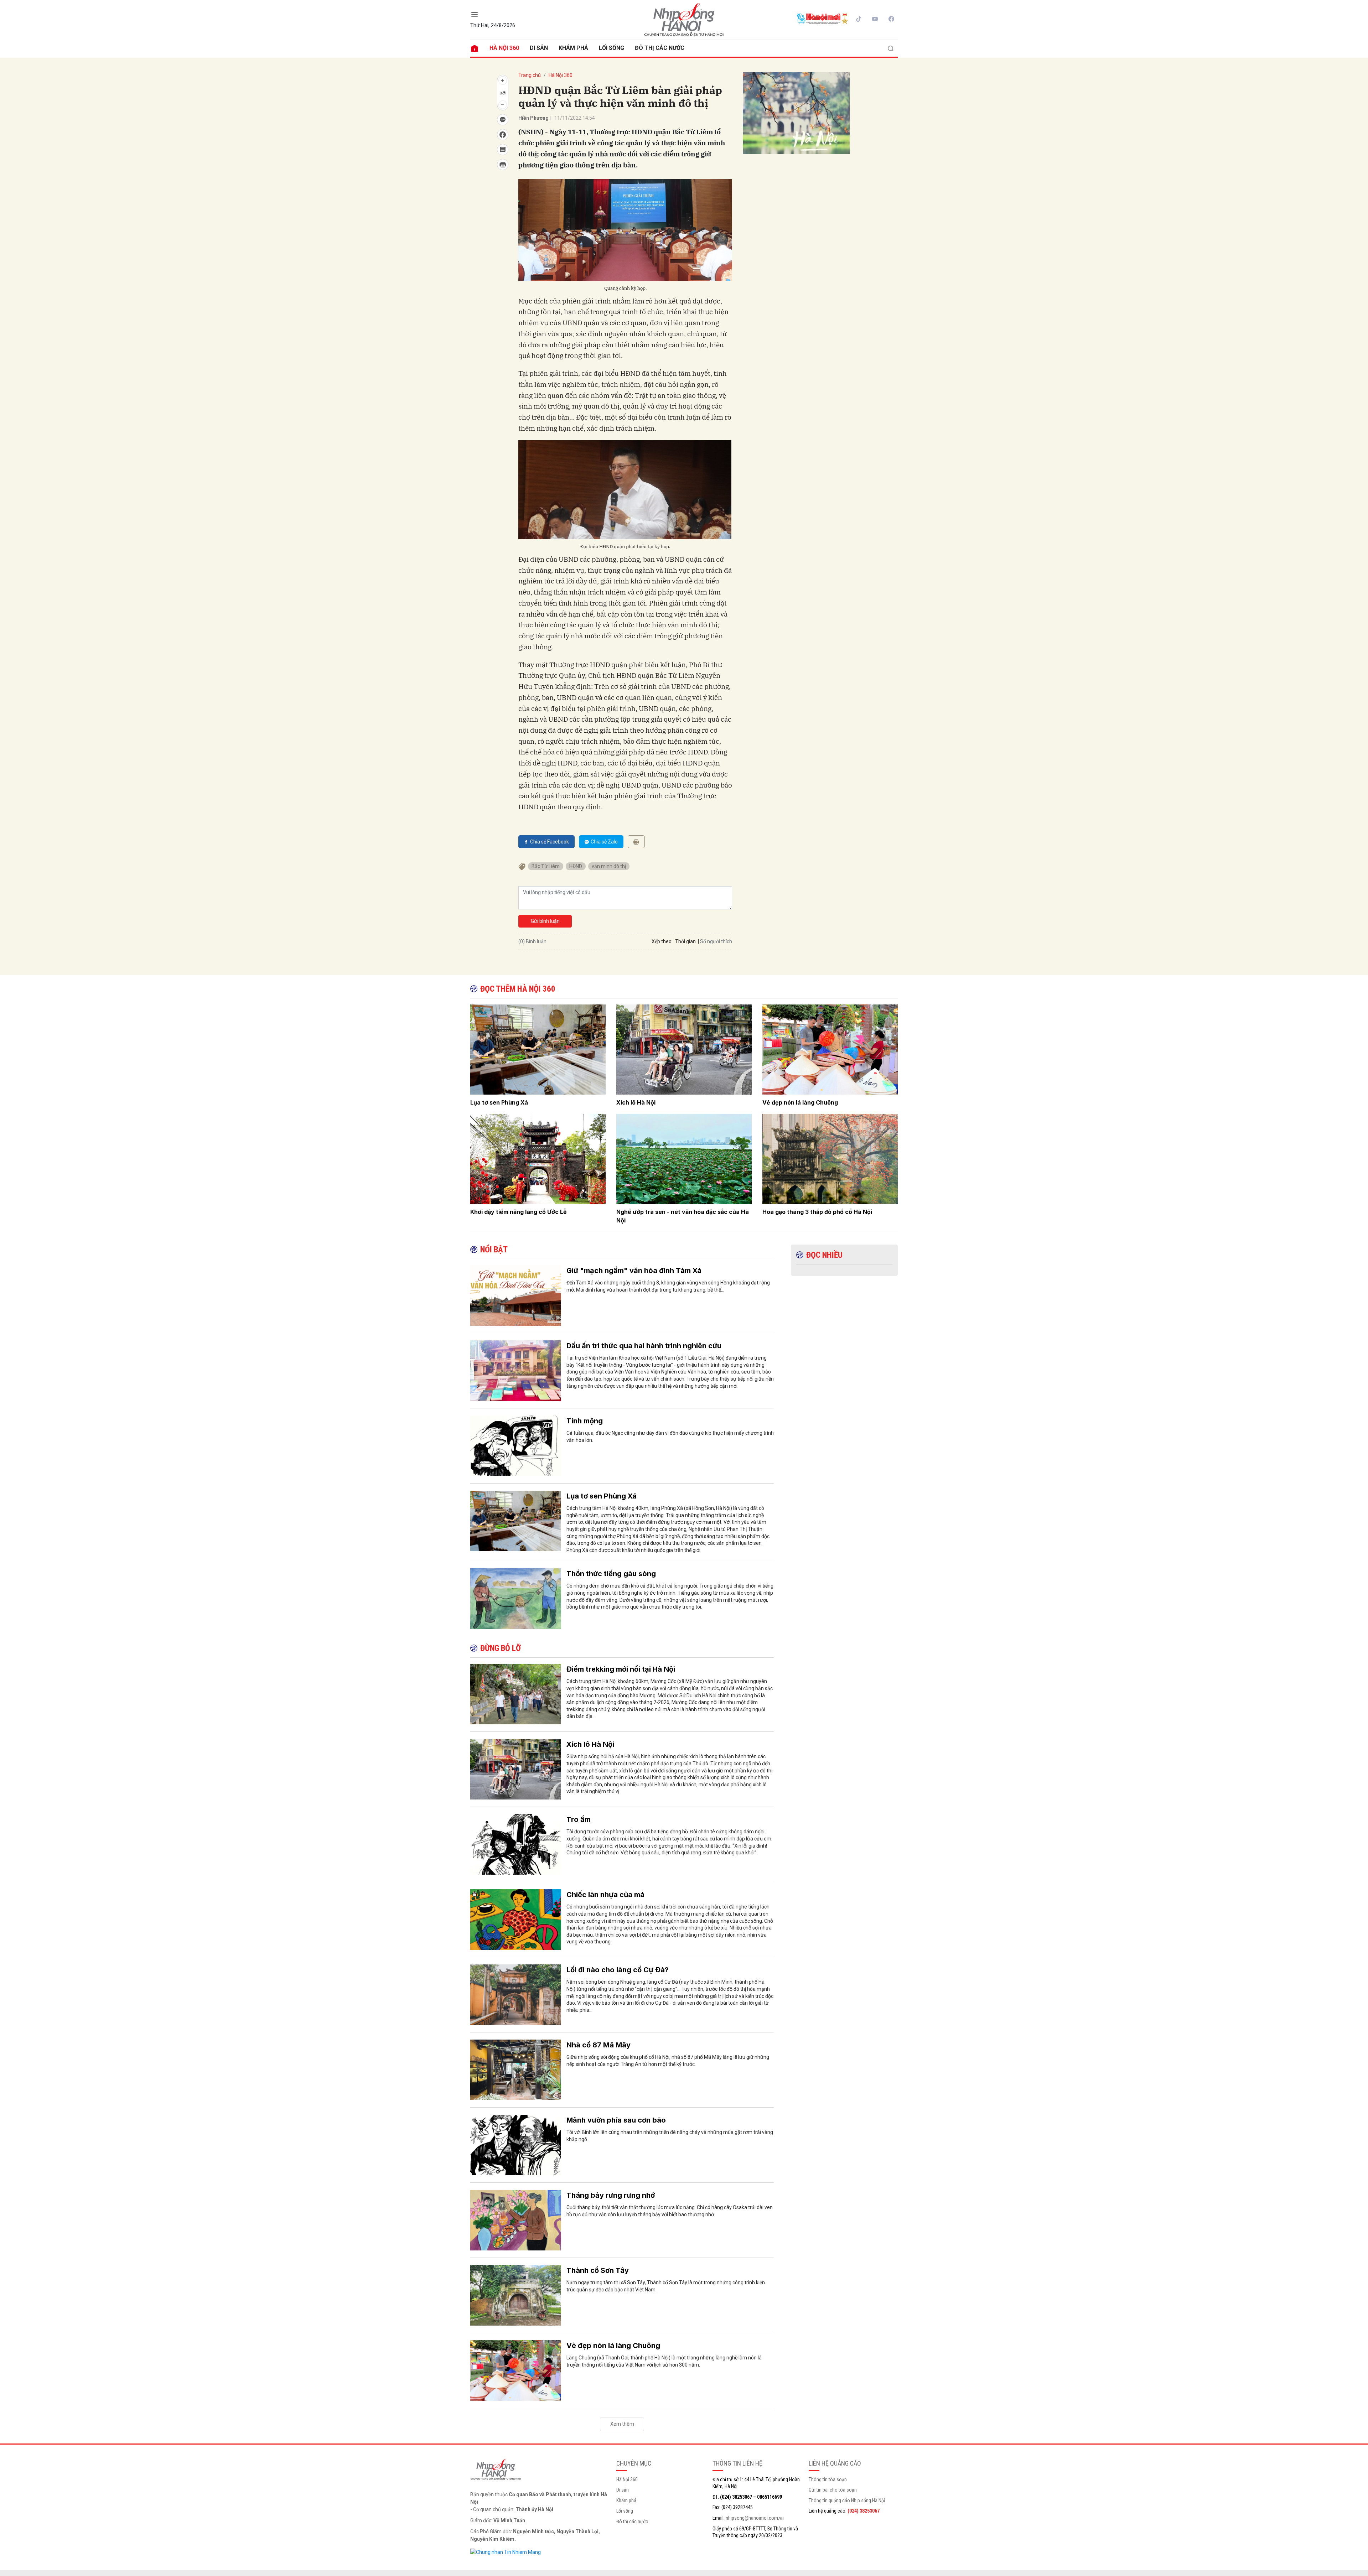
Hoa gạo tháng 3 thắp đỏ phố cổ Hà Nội (817, 1212)
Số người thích (716, 941)
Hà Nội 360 (504, 48)
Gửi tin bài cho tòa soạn (833, 2490)
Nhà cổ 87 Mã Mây (598, 2045)
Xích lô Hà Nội (636, 1102)
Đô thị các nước (660, 48)
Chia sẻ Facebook (550, 842)
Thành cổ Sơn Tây (598, 2270)
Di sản (539, 48)
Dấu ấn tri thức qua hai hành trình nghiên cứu (644, 1346)
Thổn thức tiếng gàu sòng (611, 1574)
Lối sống (612, 48)
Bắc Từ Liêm (546, 866)
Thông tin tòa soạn (828, 2479)
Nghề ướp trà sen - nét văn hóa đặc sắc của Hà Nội (683, 1216)
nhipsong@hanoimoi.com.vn (755, 2518)
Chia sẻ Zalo (604, 842)
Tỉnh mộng (585, 1421)
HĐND (576, 866)
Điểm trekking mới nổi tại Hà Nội (621, 1669)
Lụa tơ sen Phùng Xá (499, 1102)
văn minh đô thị (609, 866)
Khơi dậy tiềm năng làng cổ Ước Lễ (519, 1212)
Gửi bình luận (545, 921)
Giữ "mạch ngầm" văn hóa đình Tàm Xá (634, 1271)
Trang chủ (530, 75)
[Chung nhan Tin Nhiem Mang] (506, 2552)
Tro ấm (579, 1819)
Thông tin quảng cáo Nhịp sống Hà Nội (847, 2500)
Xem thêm (622, 2424)
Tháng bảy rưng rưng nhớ (611, 2195)
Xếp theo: (662, 941)
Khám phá (573, 48)
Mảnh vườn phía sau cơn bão (616, 2120)
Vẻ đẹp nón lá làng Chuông (800, 1102)
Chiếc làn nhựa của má (605, 1895)
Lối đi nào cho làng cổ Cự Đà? (618, 1970)
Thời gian (685, 941)
